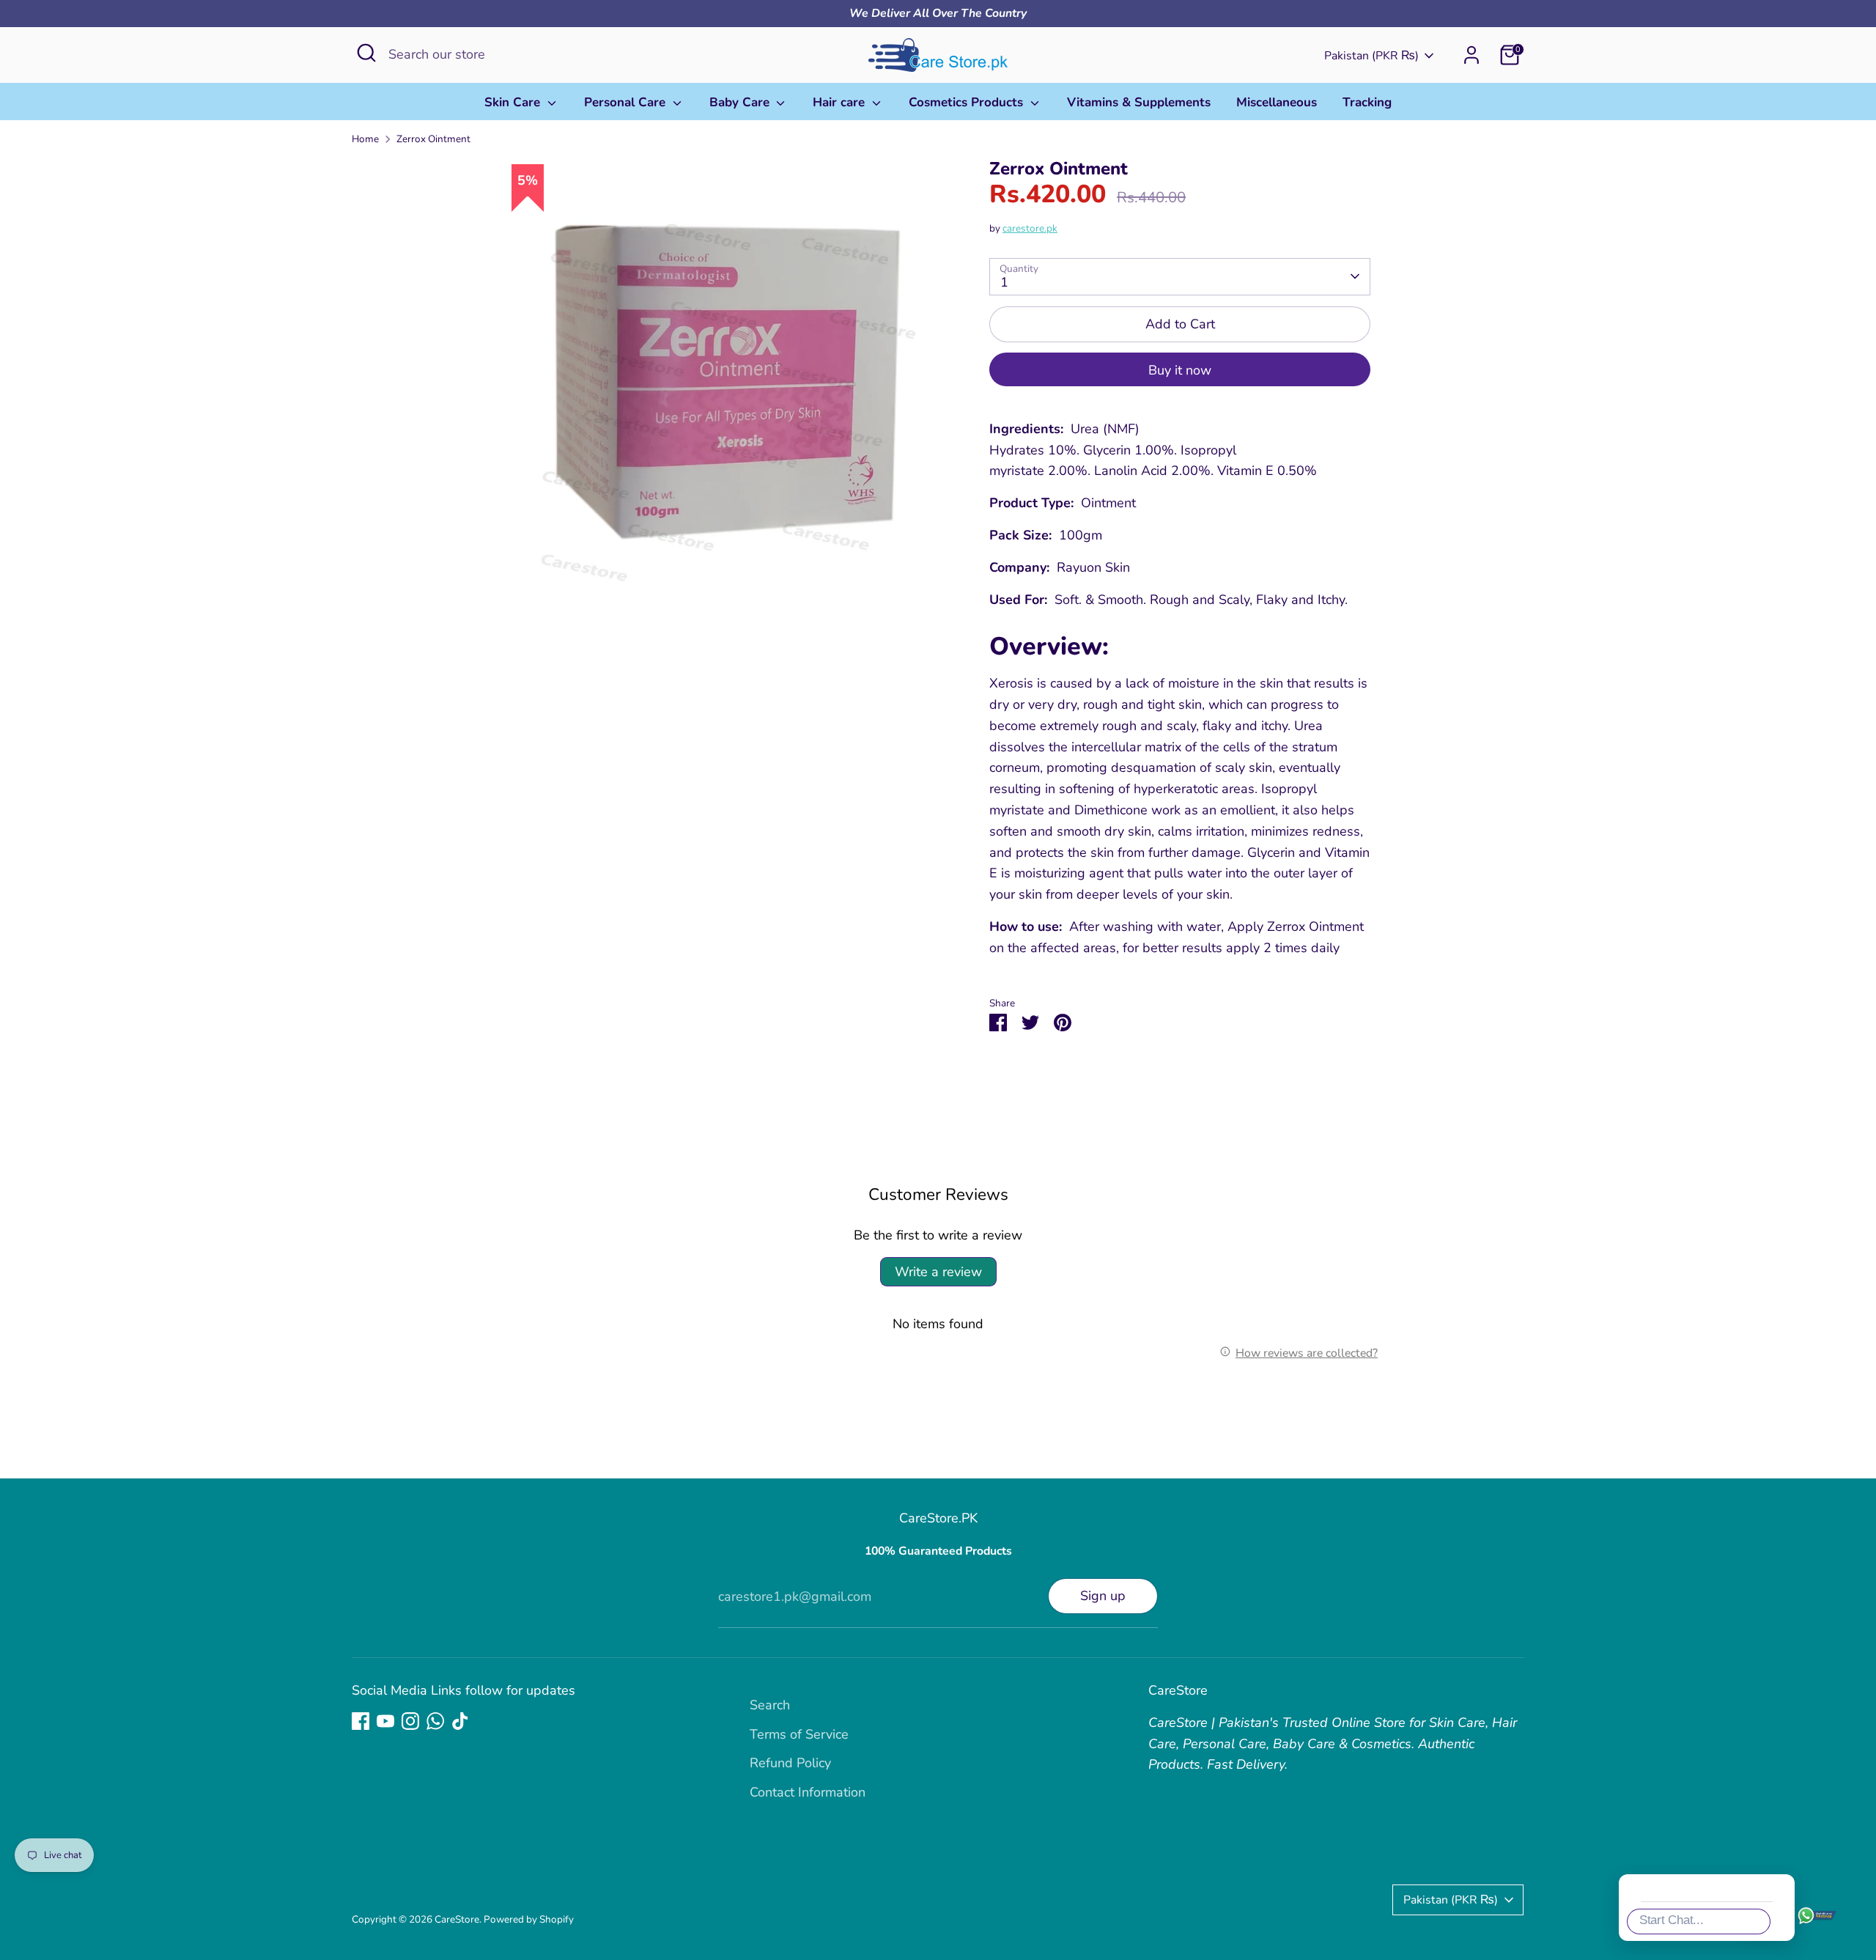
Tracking (1367, 102)
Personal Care (627, 102)
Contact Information (808, 1792)
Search (770, 1705)
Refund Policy (790, 1763)
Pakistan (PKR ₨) (1371, 56)
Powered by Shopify (529, 1919)
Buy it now (1180, 370)
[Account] (1471, 55)
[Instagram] (410, 1721)
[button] (1842, 1663)
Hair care (841, 102)
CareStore (457, 1919)
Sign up (1103, 1596)
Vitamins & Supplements (1139, 102)
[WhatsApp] (435, 1721)
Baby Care (741, 102)
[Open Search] (366, 53)
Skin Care (514, 102)
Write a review (938, 1272)
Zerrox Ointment (433, 139)
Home (365, 139)
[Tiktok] (460, 1721)
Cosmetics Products (968, 102)
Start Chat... (1672, 1920)
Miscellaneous (1277, 102)
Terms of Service (799, 1734)
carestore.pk (1030, 228)
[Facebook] (361, 1721)
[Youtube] (385, 1721)
